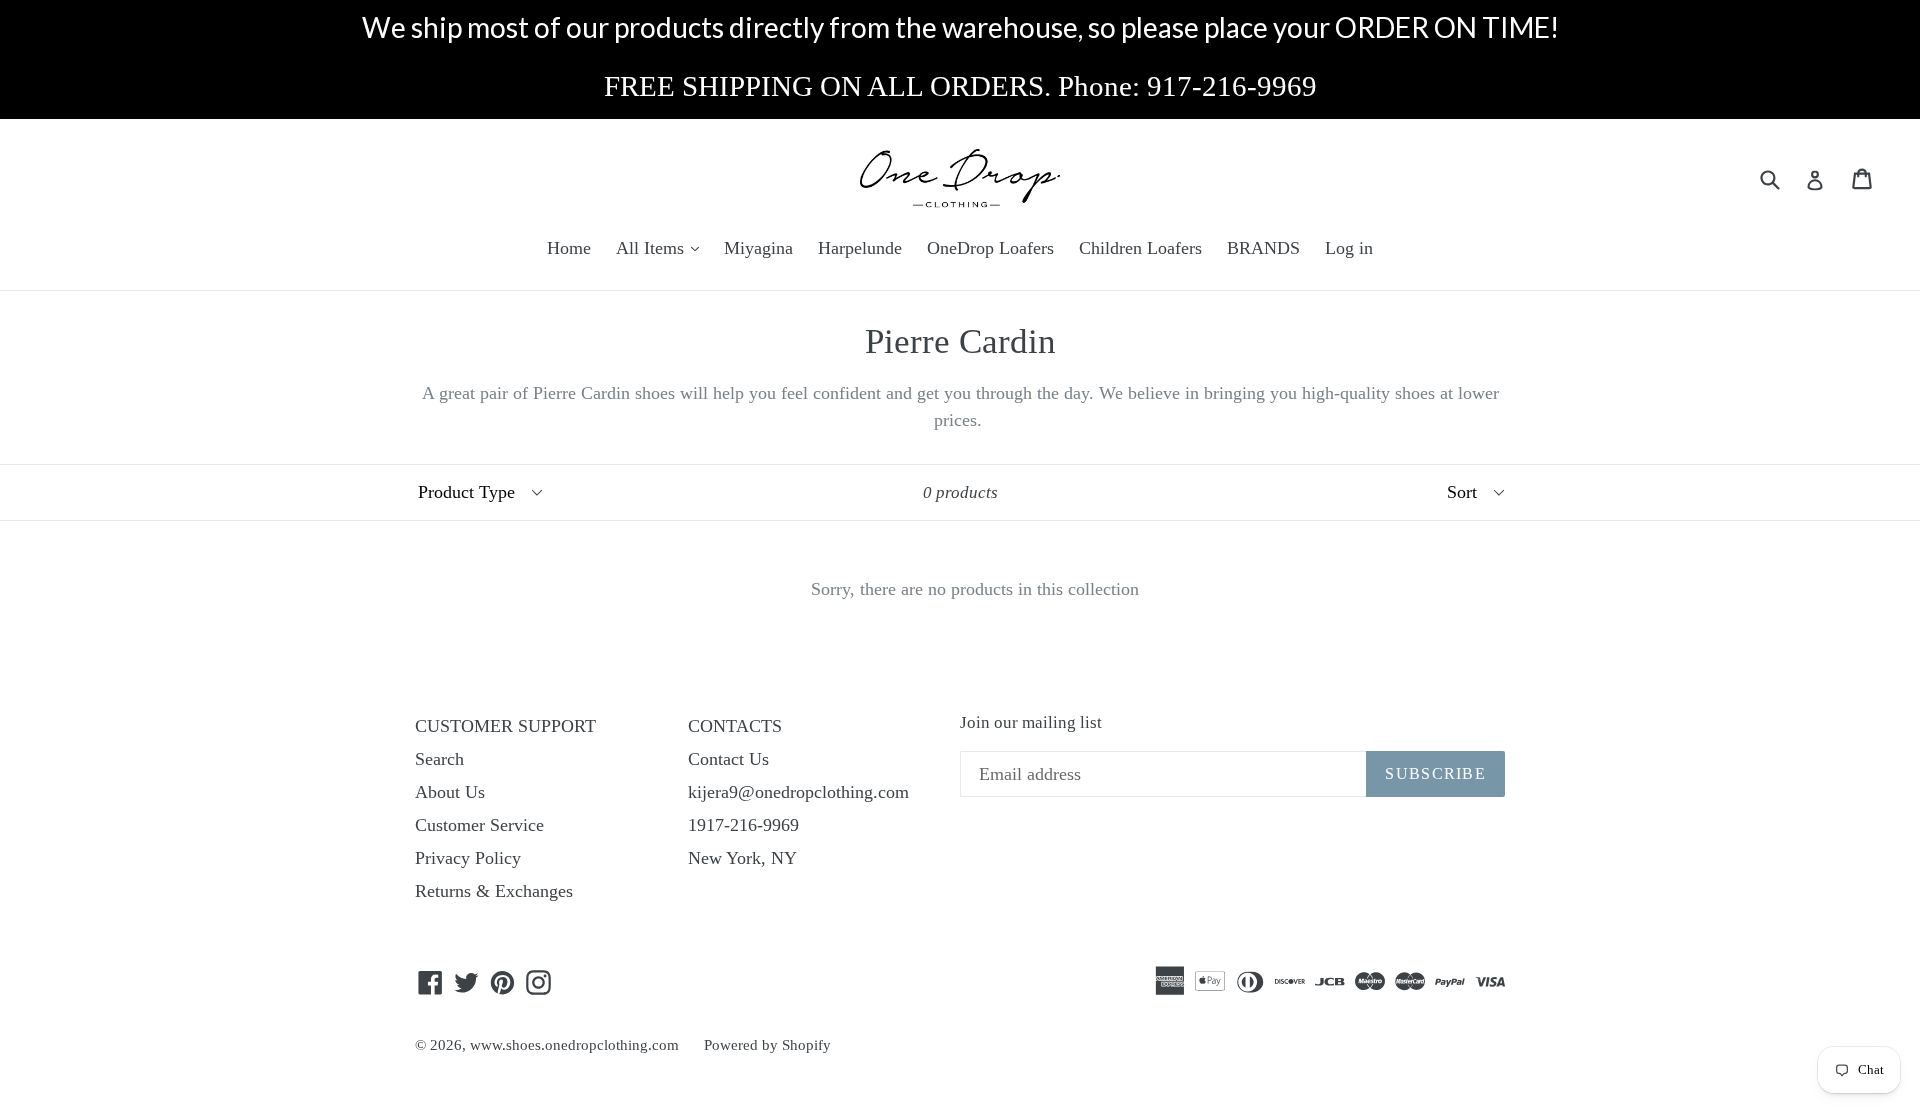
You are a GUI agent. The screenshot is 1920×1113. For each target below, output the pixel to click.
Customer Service (479, 825)
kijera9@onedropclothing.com (798, 792)
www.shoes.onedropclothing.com (574, 1045)
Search (439, 759)
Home (569, 248)
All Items (652, 248)
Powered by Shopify (767, 1045)
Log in (1349, 248)
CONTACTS (735, 726)
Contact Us (728, 759)
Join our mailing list (1031, 722)
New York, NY (742, 858)
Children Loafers (1140, 248)
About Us (450, 792)
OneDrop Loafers (990, 248)
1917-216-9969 (743, 825)
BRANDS (1263, 248)
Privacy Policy (468, 858)
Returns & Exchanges (494, 891)
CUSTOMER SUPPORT (505, 726)
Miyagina (758, 248)
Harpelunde (860, 248)
